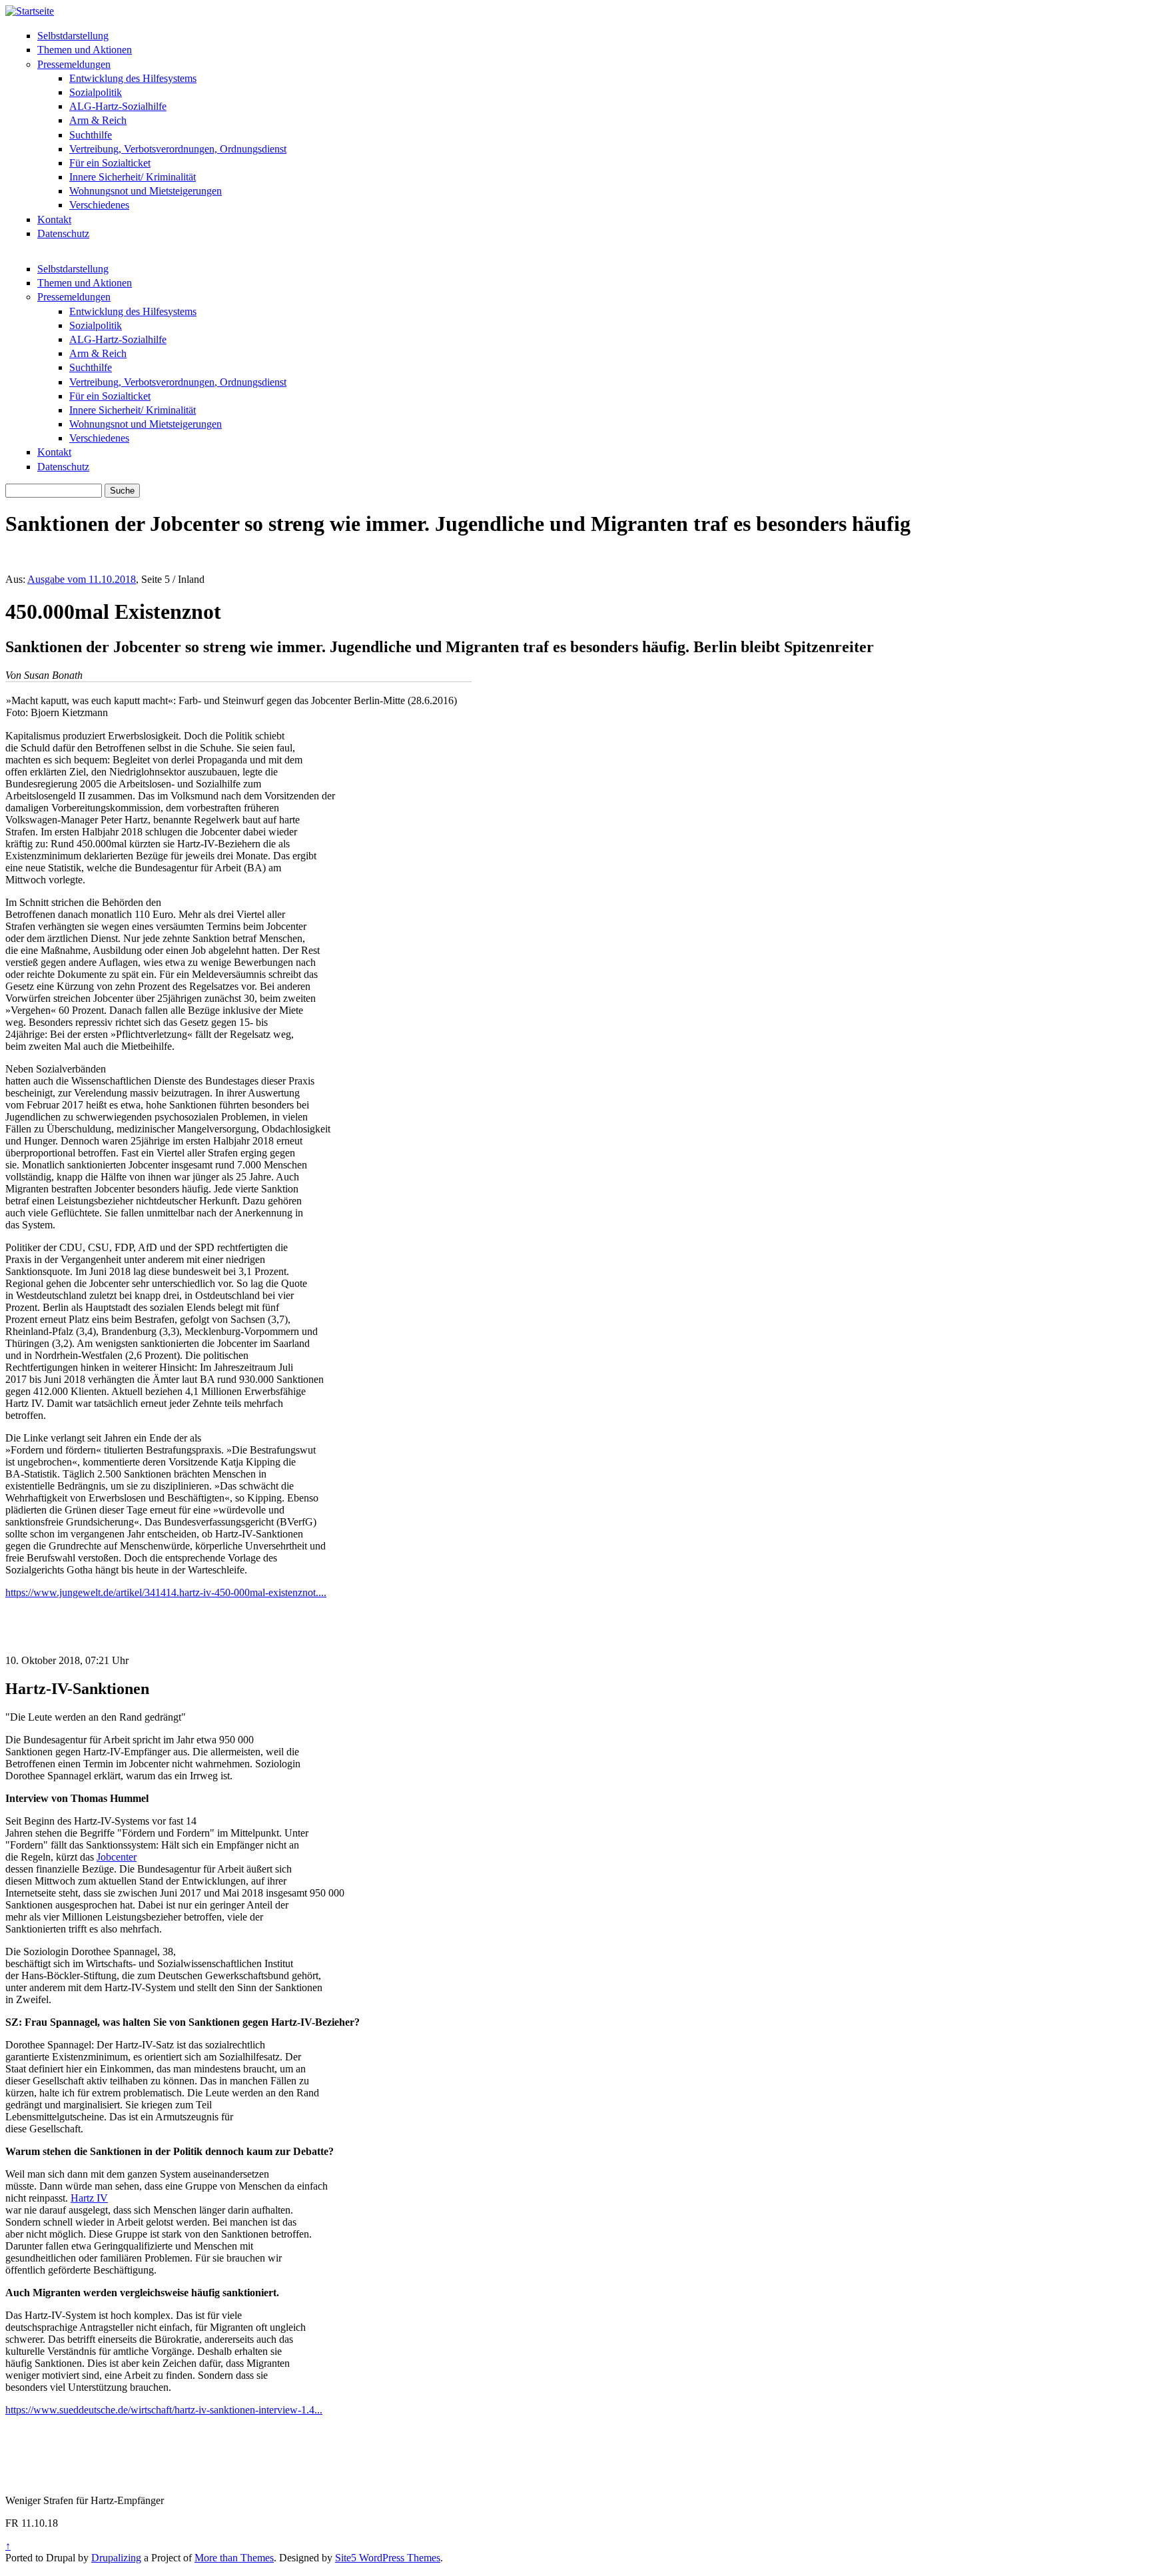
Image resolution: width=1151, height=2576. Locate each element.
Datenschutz (63, 233)
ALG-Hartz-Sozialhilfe (118, 106)
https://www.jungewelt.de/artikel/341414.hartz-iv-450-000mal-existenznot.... (166, 1592)
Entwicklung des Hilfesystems (133, 78)
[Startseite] (30, 11)
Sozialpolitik (96, 92)
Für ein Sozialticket (110, 163)
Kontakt (54, 219)
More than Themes (234, 2558)
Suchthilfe (91, 135)
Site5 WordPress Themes (388, 2558)
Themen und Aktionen (85, 50)
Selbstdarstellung (73, 36)
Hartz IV (89, 2198)
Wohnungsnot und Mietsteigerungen (146, 191)
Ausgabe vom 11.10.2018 (82, 579)
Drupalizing (116, 2558)
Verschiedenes (99, 205)
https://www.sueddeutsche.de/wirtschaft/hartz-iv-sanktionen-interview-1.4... (164, 2410)
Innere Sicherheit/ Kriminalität (133, 177)
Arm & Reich (98, 120)
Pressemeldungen (74, 64)
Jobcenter (117, 1857)
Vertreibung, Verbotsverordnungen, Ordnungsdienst (178, 149)
